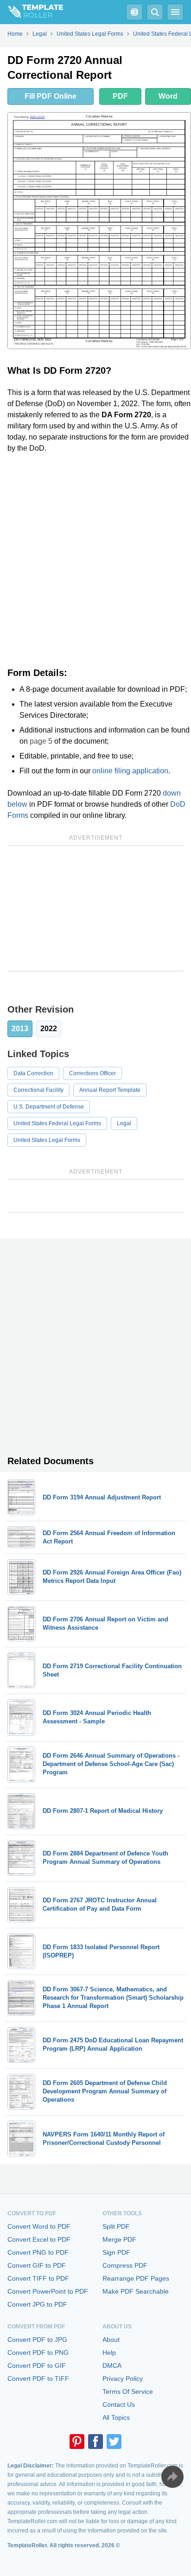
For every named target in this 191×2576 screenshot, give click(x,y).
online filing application (130, 771)
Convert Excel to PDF (39, 2239)
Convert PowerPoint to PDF (48, 2291)
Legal (124, 1123)
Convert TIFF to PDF (38, 2278)
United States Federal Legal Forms (57, 1123)
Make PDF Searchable (136, 2291)
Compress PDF (125, 2265)
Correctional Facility (38, 1090)
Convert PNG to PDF (38, 2252)
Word (168, 96)
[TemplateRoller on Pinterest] (77, 2442)
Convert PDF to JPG (37, 2340)
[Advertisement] (95, 561)
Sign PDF (116, 2252)
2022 (49, 1029)
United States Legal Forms (47, 1140)
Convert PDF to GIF (37, 2366)
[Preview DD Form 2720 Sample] (99, 231)
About (111, 2340)
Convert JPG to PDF (37, 2304)
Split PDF (116, 2226)
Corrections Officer (92, 1073)
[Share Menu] (172, 2477)
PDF (120, 96)
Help (109, 2353)
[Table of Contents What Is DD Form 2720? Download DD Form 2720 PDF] (134, 12)
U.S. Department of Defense (49, 1107)
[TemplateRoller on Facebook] (95, 2442)
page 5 (41, 741)
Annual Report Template (110, 1090)
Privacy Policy (123, 2378)
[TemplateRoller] (32, 12)
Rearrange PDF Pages (136, 2278)
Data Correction (33, 1073)
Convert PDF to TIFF (38, 2378)
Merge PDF (119, 2239)
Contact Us (119, 2404)
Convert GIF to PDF (37, 2265)
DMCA (112, 2366)
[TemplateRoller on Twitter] (114, 2442)
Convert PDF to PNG (38, 2353)
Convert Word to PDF (39, 2226)
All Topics (116, 2417)
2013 (20, 1029)
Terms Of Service (128, 2391)
